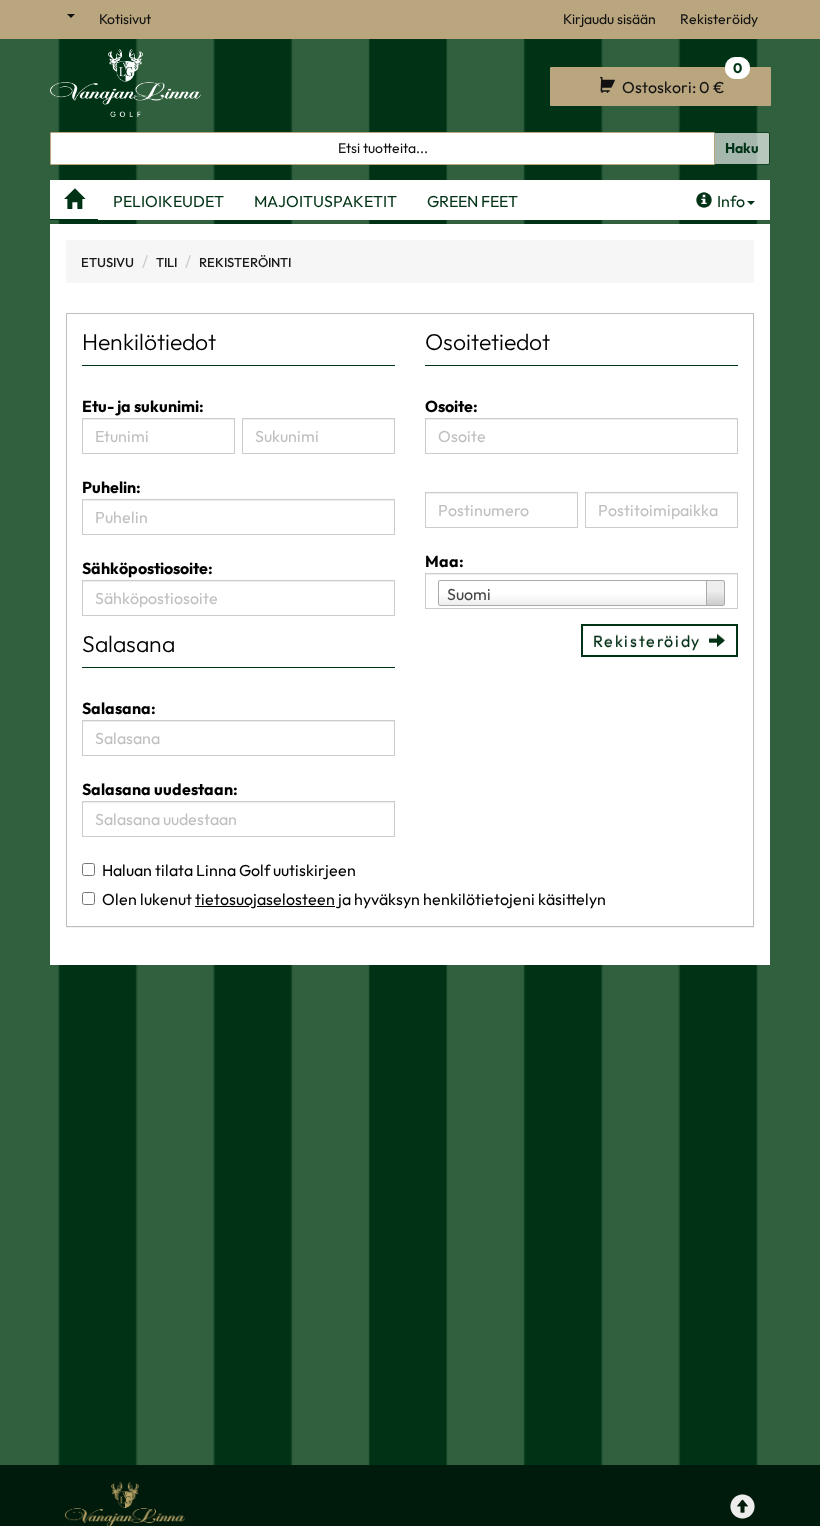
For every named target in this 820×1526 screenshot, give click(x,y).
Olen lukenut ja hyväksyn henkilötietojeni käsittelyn (354, 899)
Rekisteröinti (245, 262)
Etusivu (107, 262)
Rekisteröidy (719, 19)
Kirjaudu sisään (609, 19)
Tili (166, 262)
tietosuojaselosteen (265, 899)
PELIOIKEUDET (168, 201)
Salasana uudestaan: (160, 789)
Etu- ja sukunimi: (143, 406)
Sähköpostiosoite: (147, 568)
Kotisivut (125, 19)
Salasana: (119, 708)
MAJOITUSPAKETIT (325, 201)
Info (731, 201)
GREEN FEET (472, 201)
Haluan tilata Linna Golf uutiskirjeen (229, 870)
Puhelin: (111, 487)
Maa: (444, 561)
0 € (680, 82)
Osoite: (451, 406)
